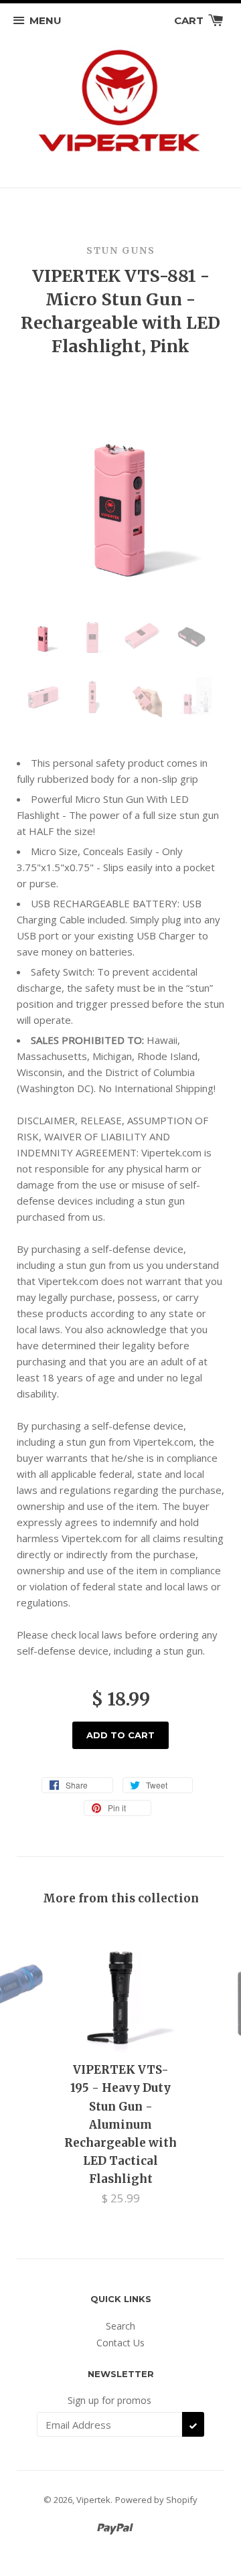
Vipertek (93, 2500)
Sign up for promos (109, 2400)
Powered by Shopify (156, 2500)
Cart (190, 20)
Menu (46, 20)
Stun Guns (121, 250)
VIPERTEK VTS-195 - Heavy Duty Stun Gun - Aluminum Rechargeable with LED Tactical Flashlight (120, 2124)
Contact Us (120, 2343)
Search (120, 2326)
